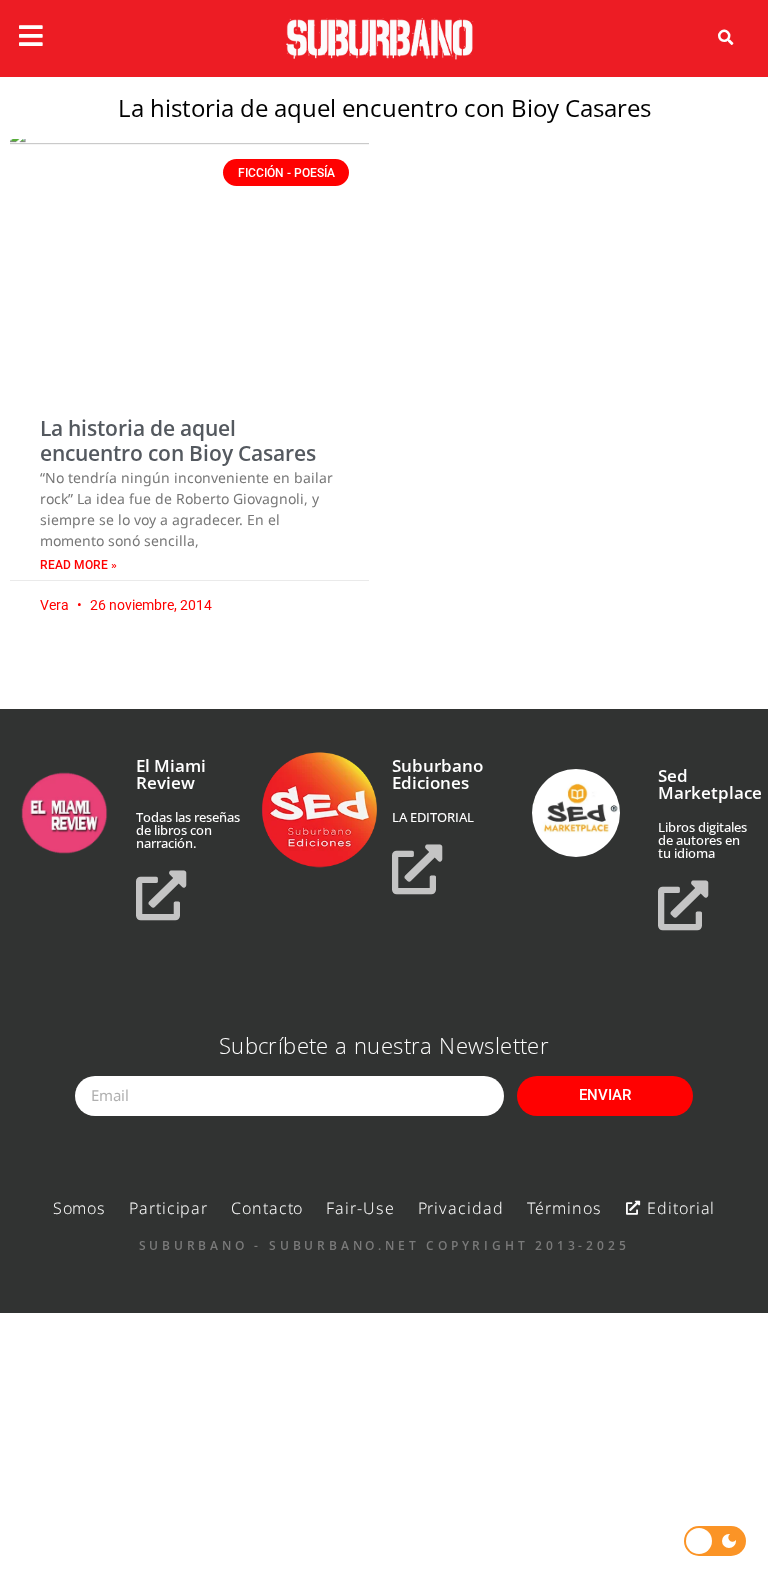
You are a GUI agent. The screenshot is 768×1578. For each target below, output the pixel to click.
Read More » (78, 565)
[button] (726, 38)
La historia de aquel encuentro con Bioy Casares (178, 440)
